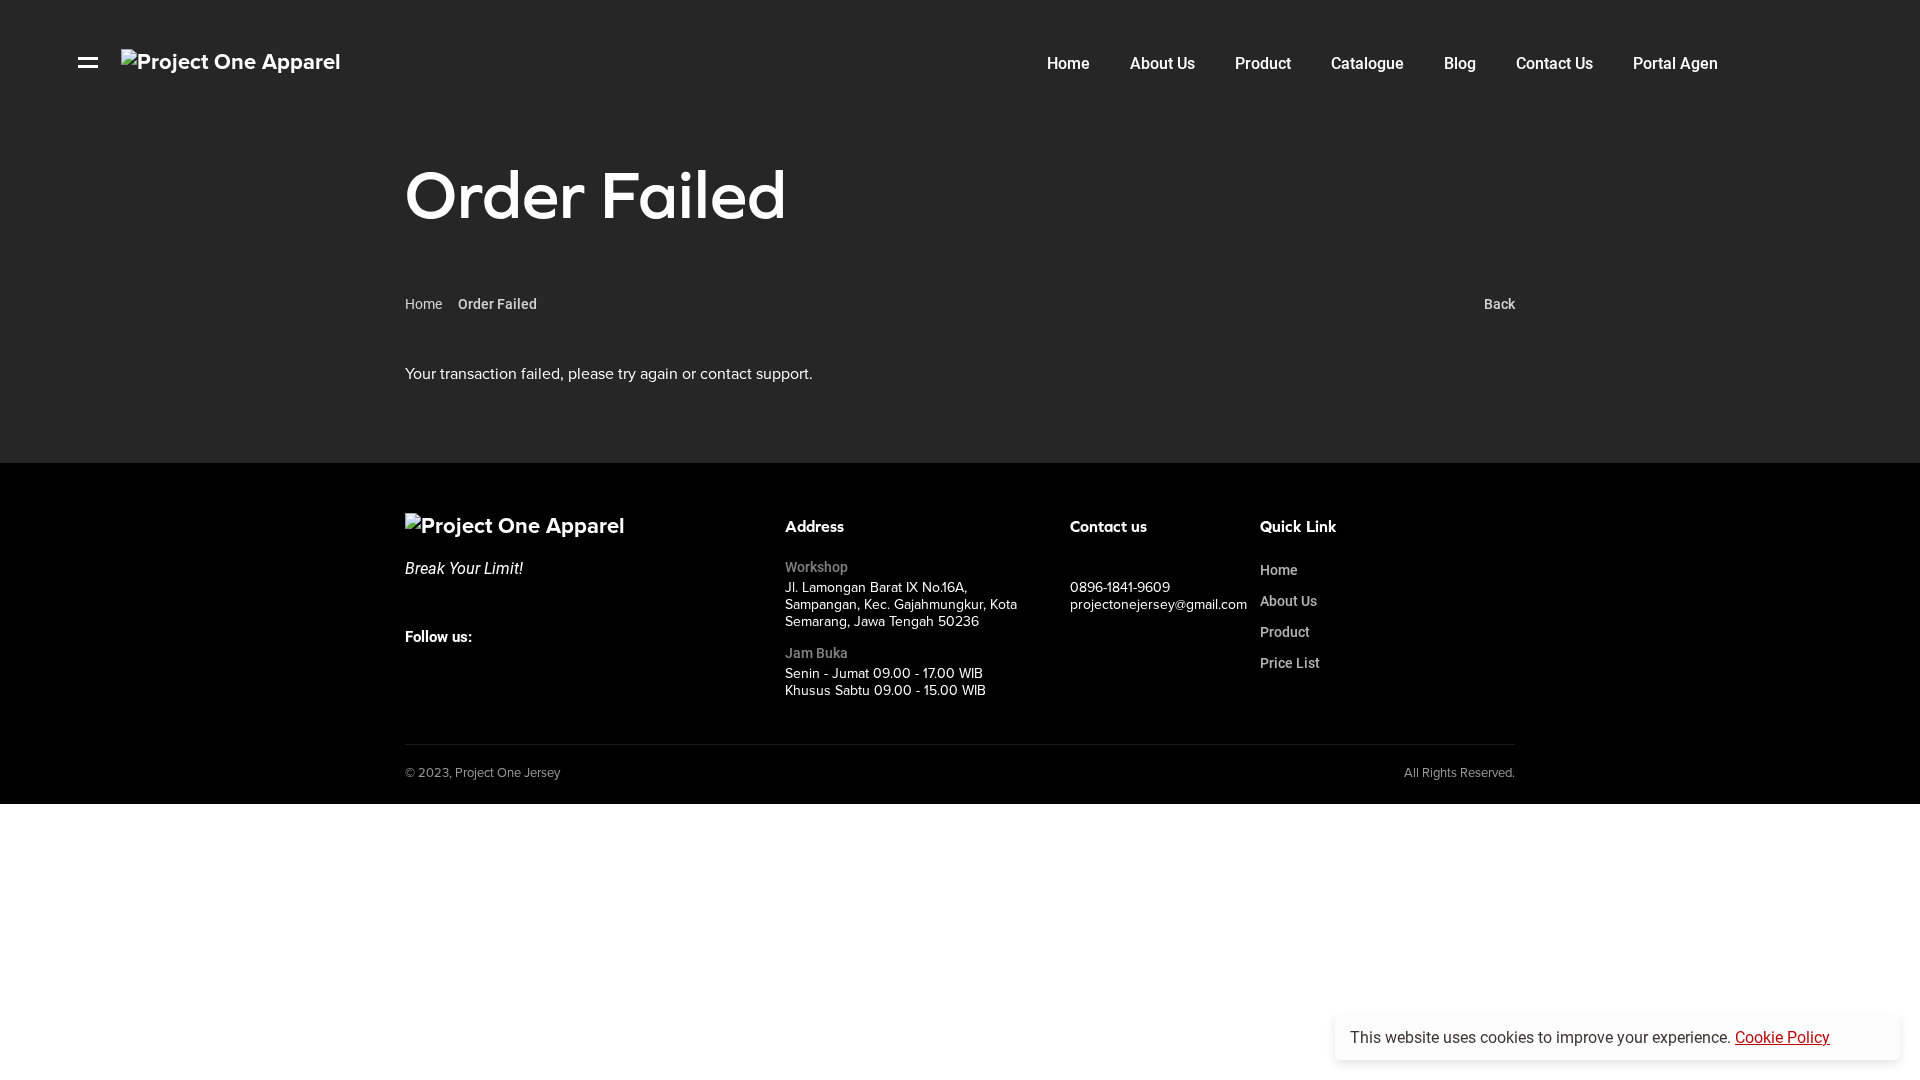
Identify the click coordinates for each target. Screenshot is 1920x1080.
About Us (1288, 600)
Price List (1290, 662)
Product (1285, 631)
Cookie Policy (1782, 1036)
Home (423, 303)
